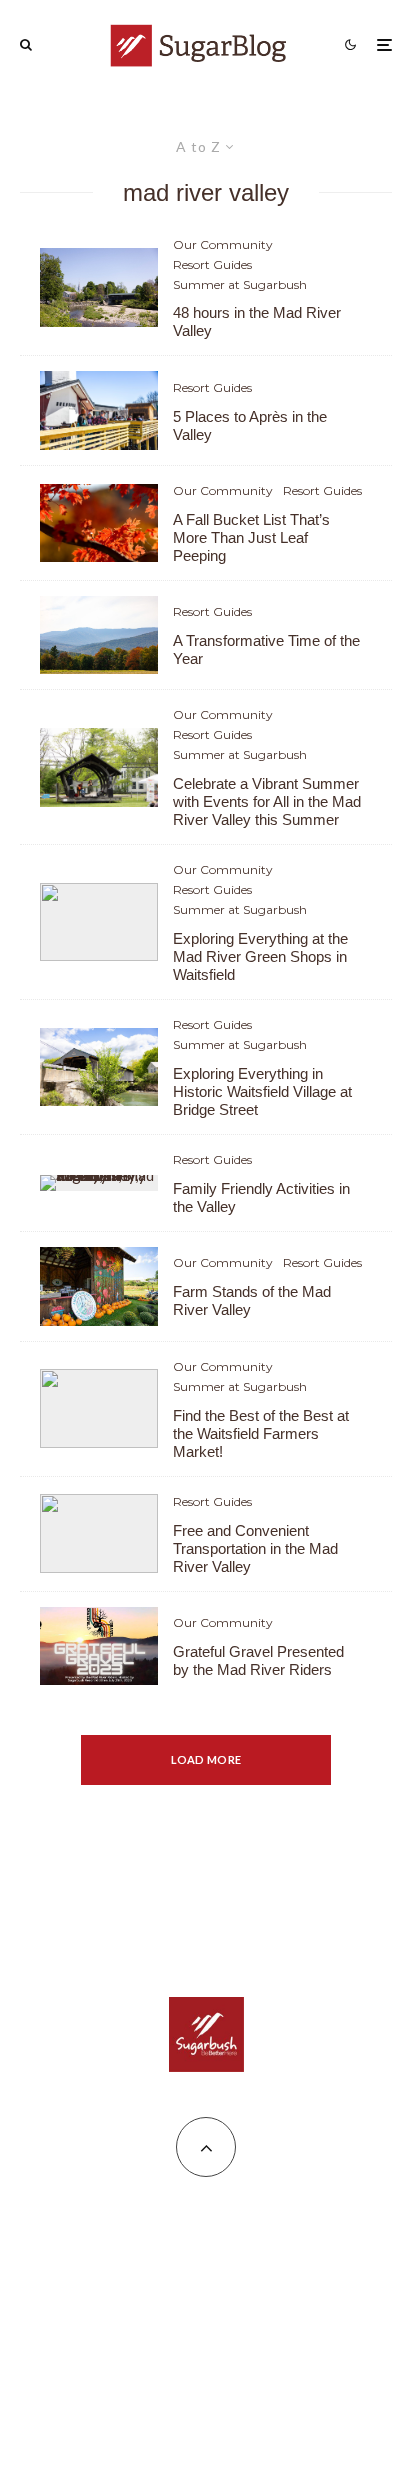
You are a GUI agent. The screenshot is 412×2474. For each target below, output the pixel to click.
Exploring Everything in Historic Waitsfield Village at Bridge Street (262, 1091)
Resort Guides (212, 264)
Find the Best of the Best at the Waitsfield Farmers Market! (261, 1433)
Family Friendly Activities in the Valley (261, 1197)
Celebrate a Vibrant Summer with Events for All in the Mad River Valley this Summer (267, 801)
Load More (206, 1759)
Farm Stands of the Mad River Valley (252, 1300)
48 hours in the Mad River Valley (257, 321)
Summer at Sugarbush (240, 284)
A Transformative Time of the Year (266, 649)
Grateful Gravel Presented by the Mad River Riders (258, 1660)
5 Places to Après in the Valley (250, 425)
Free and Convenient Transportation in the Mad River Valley (255, 1548)
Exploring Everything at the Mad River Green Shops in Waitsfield (260, 956)
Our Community (223, 244)
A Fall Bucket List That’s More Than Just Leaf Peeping (251, 537)
